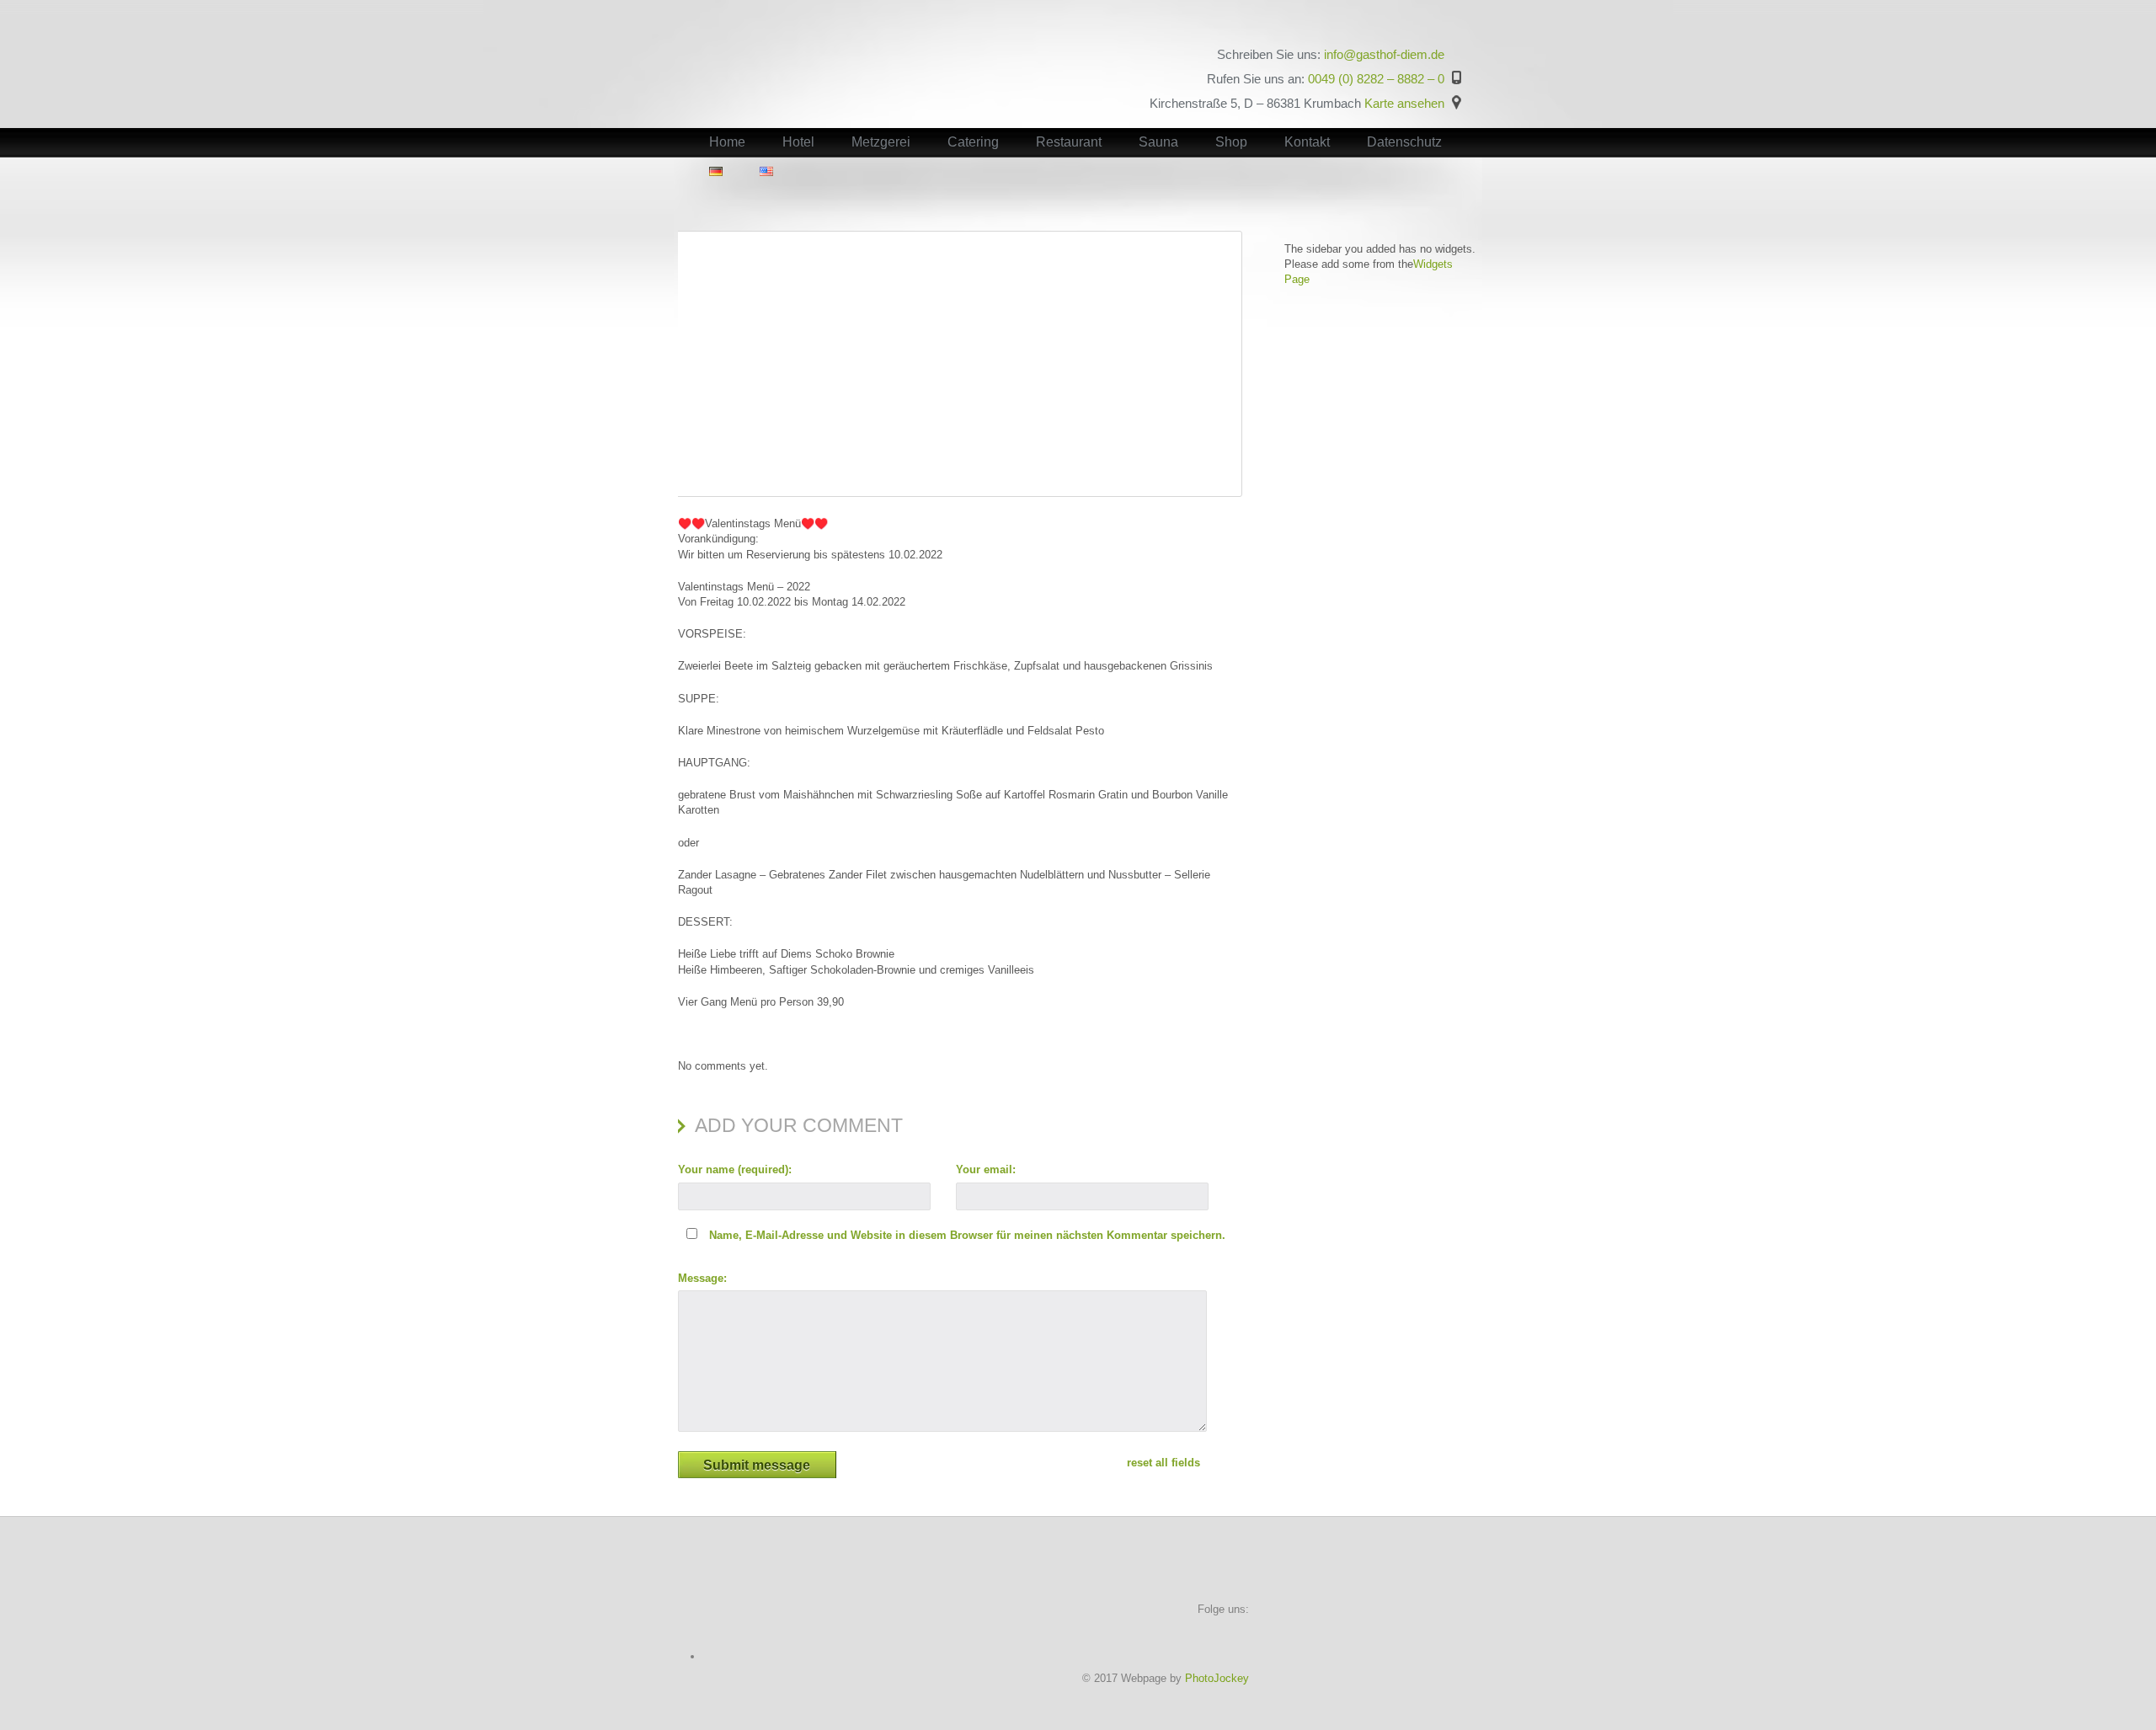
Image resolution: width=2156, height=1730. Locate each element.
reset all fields (1163, 1463)
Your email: (986, 1169)
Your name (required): (735, 1169)
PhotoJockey (1217, 1678)
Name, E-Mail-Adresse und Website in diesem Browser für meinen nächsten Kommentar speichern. (967, 1235)
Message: (702, 1278)
